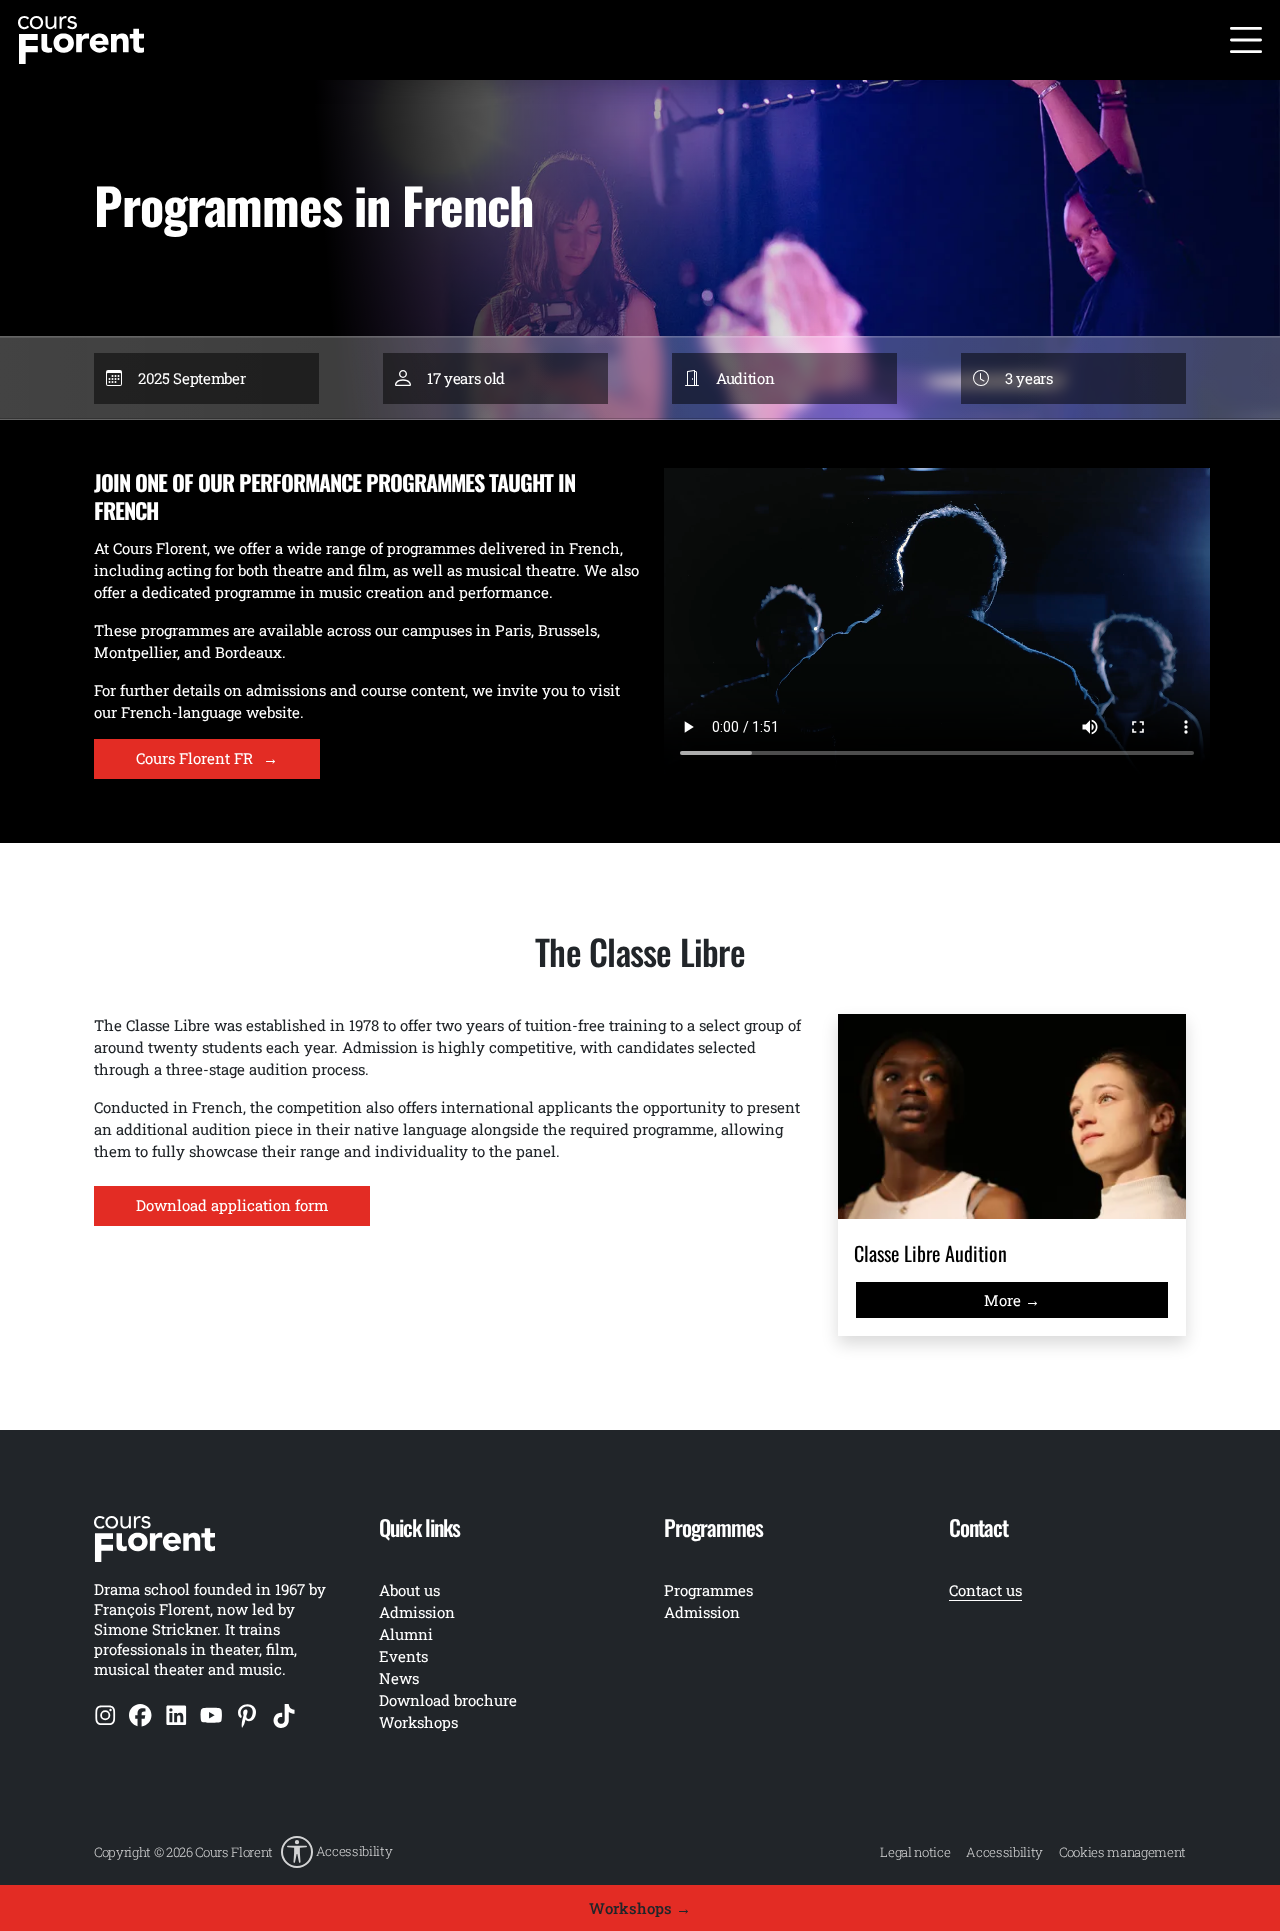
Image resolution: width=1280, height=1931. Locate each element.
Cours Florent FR (207, 758)
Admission (702, 1612)
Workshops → (640, 1908)
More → (1012, 1300)
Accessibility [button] (354, 1851)
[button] (336, 1852)
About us (409, 1590)
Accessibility (1004, 1852)
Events (403, 1656)
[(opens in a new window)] (105, 1715)
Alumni (406, 1634)
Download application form (232, 1205)
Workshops (418, 1722)
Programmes (708, 1590)
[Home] (81, 38)
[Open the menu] (1246, 40)
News (399, 1678)
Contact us (985, 1590)
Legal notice (915, 1852)
